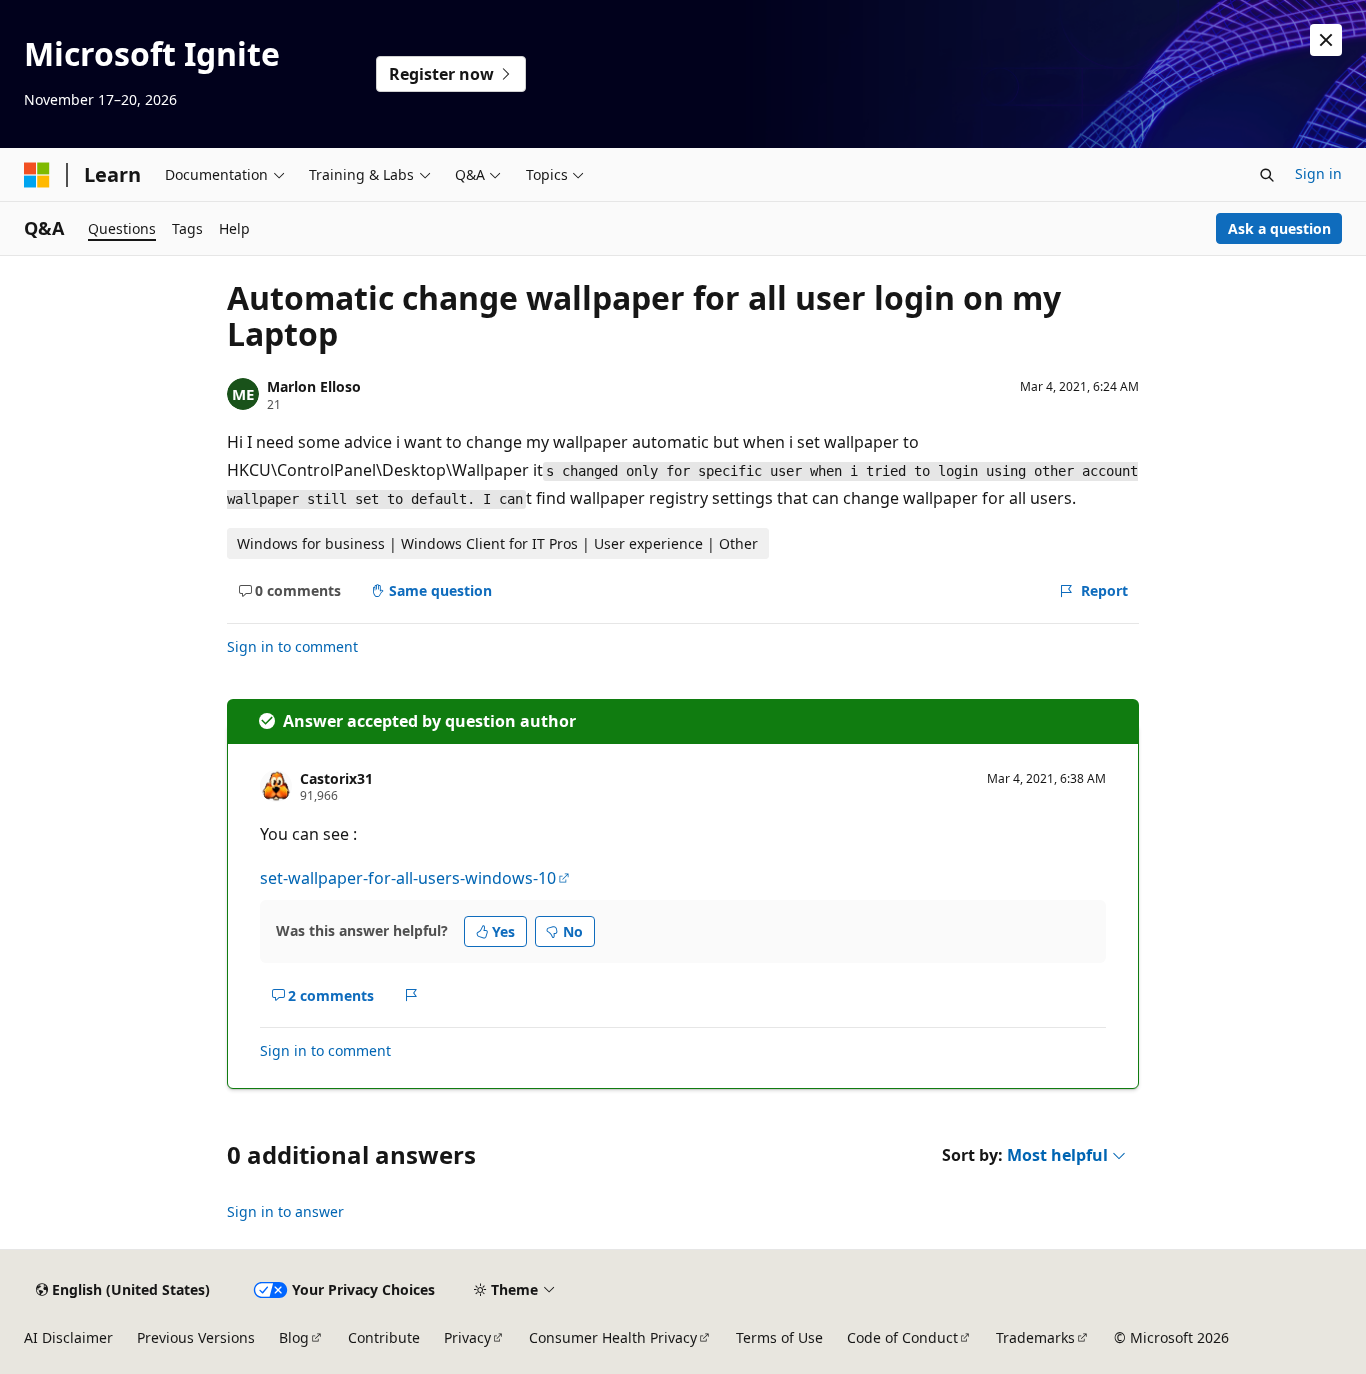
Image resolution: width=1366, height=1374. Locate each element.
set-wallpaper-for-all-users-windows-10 (408, 878)
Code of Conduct (902, 1337)
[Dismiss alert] (1326, 40)
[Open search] (1267, 175)
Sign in (1318, 173)
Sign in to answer (285, 1211)
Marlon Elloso (314, 386)
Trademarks (1035, 1337)
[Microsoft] (37, 175)
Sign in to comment (292, 646)
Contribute (384, 1337)
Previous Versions (196, 1337)
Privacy (467, 1337)
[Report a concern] (411, 995)
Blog (294, 1337)
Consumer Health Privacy (613, 1337)
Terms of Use (779, 1337)
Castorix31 (336, 778)
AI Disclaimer (68, 1337)
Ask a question (1279, 228)
